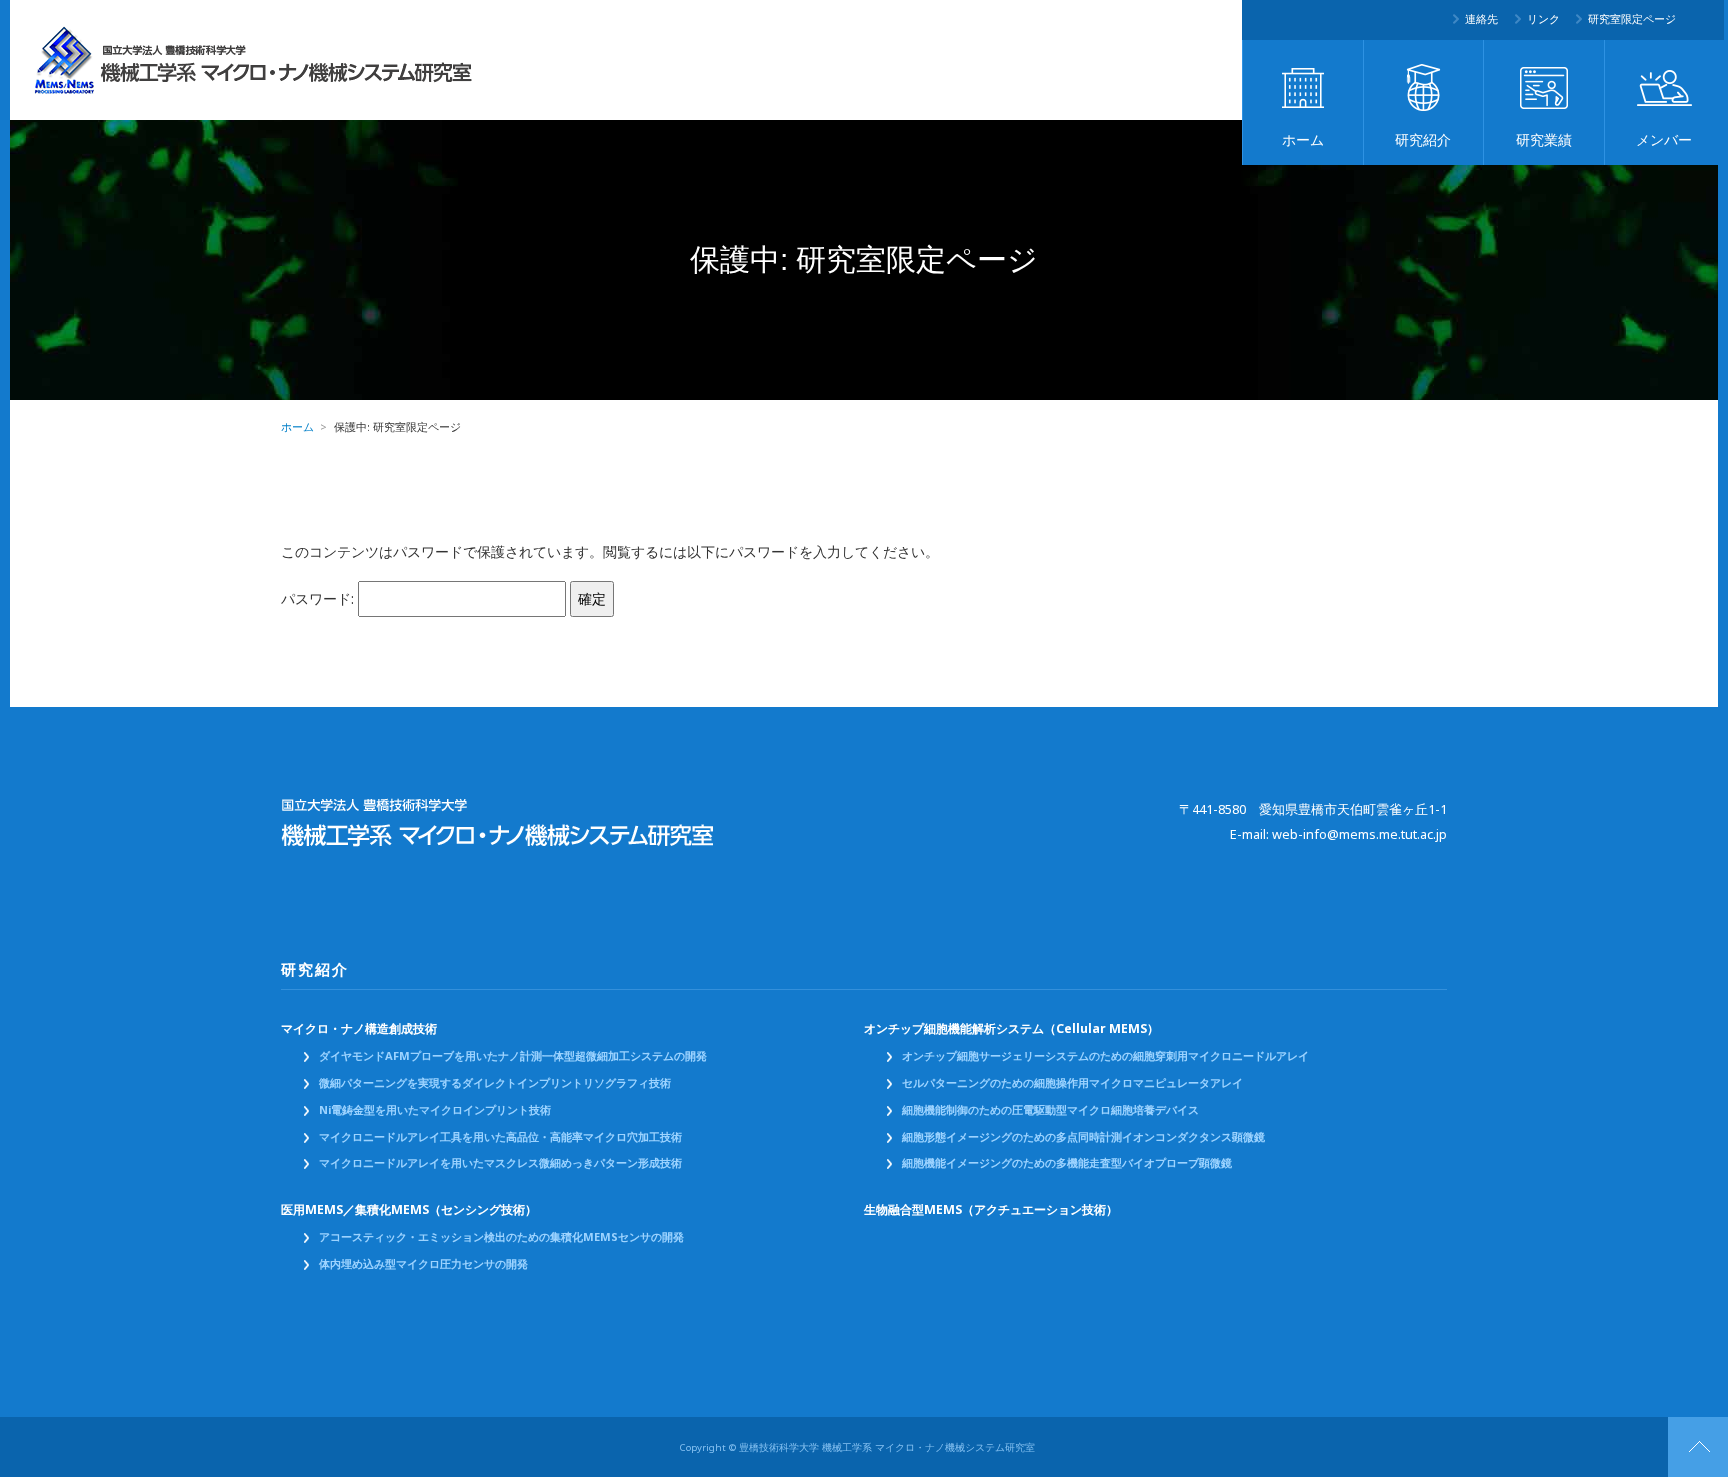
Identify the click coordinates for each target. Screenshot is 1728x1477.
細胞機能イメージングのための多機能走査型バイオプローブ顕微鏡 (1067, 1163)
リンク (1543, 19)
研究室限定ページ (1632, 19)
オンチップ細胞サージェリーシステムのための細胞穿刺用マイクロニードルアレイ (1105, 1056)
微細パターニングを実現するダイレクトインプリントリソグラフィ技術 (495, 1083)
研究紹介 (1423, 140)
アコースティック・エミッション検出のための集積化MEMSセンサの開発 (501, 1237)
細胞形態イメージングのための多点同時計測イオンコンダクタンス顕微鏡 (1083, 1137)
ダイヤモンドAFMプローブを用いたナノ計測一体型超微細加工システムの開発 (513, 1056)
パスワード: (319, 599)
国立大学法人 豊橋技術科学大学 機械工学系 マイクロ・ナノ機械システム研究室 (254, 60)
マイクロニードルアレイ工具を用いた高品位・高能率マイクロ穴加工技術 (500, 1137)
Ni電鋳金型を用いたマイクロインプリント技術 (435, 1110)
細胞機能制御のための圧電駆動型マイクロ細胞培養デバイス (1050, 1110)
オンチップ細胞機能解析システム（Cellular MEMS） (1011, 1029)
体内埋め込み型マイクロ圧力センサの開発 (423, 1264)
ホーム (1303, 140)
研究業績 (1544, 140)
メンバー (1664, 140)
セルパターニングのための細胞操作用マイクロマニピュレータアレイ (1072, 1083)
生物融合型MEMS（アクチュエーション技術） (991, 1210)
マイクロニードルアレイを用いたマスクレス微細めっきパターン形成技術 (500, 1163)
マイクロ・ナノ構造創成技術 (359, 1029)
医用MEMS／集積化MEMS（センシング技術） (409, 1210)
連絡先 (1481, 19)
